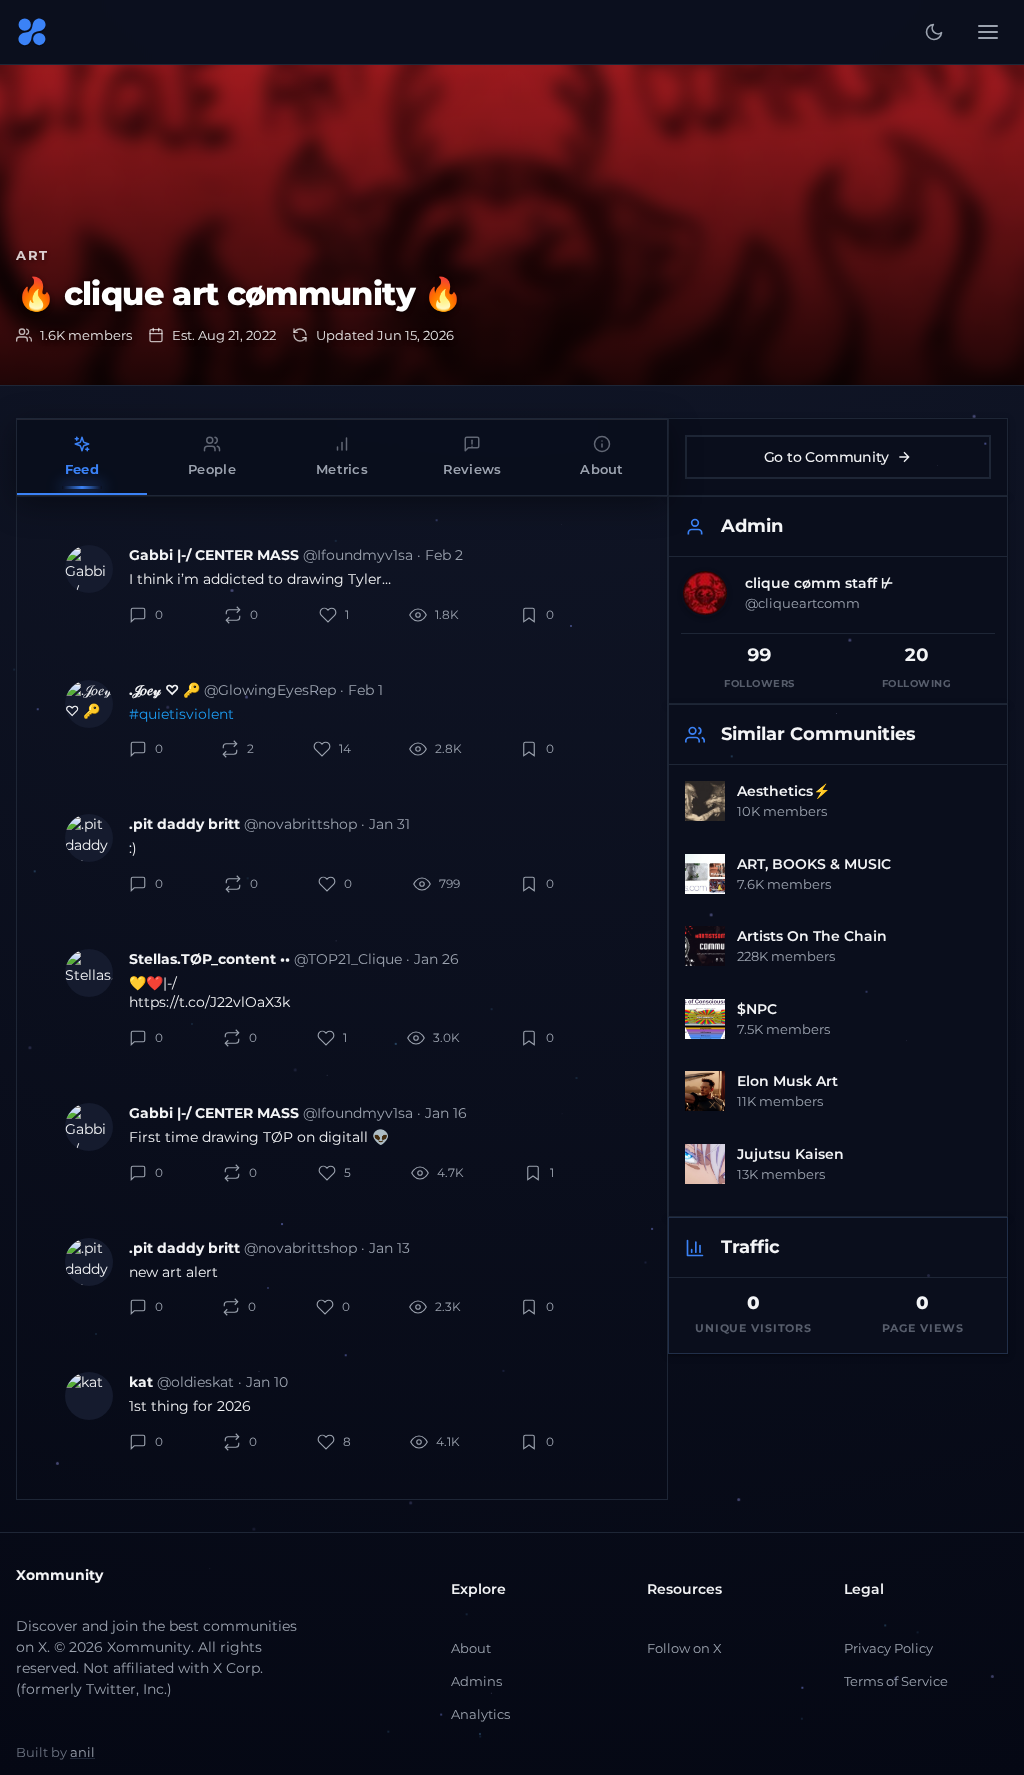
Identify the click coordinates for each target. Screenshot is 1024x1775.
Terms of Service (896, 1681)
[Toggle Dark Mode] (934, 32)
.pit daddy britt (184, 824)
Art (32, 255)
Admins (476, 1681)
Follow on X (684, 1648)
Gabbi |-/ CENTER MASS (214, 555)
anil (82, 1752)
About (471, 1648)
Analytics (480, 1714)
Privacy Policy (888, 1648)
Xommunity (59, 1575)
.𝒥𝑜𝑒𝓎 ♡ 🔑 (164, 690)
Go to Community (826, 457)
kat (141, 1382)
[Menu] (988, 32)
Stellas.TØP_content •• (209, 959)
